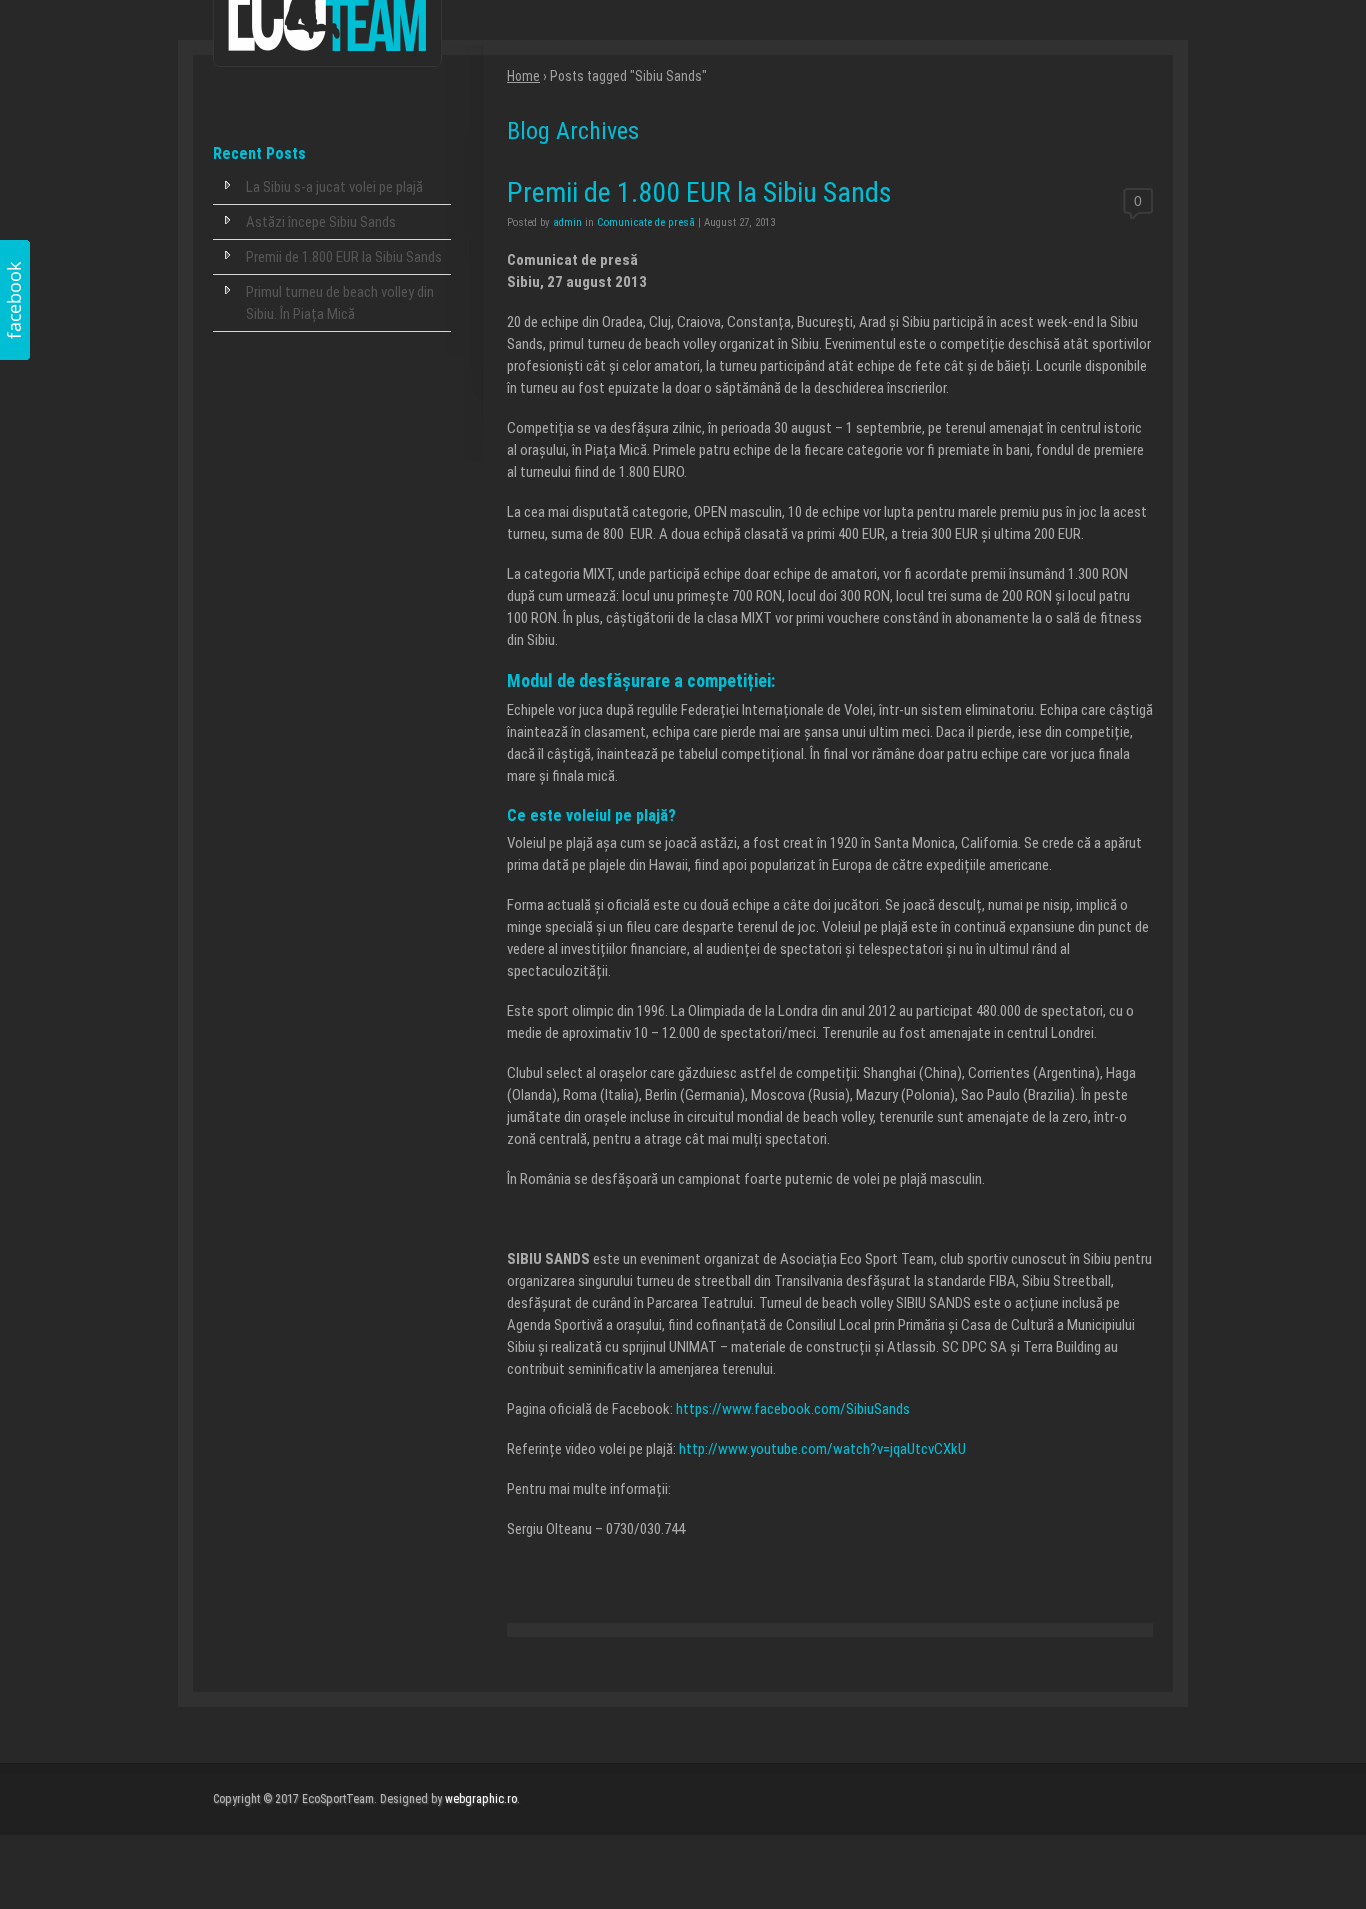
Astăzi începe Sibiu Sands (321, 222)
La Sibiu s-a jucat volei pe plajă (334, 187)
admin (567, 222)
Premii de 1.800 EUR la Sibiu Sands (344, 257)
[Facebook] (15, 300)
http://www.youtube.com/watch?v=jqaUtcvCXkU (822, 1449)
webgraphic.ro (481, 1799)
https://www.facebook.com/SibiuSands (793, 1409)
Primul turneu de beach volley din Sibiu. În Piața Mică (340, 303)
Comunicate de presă (646, 222)
